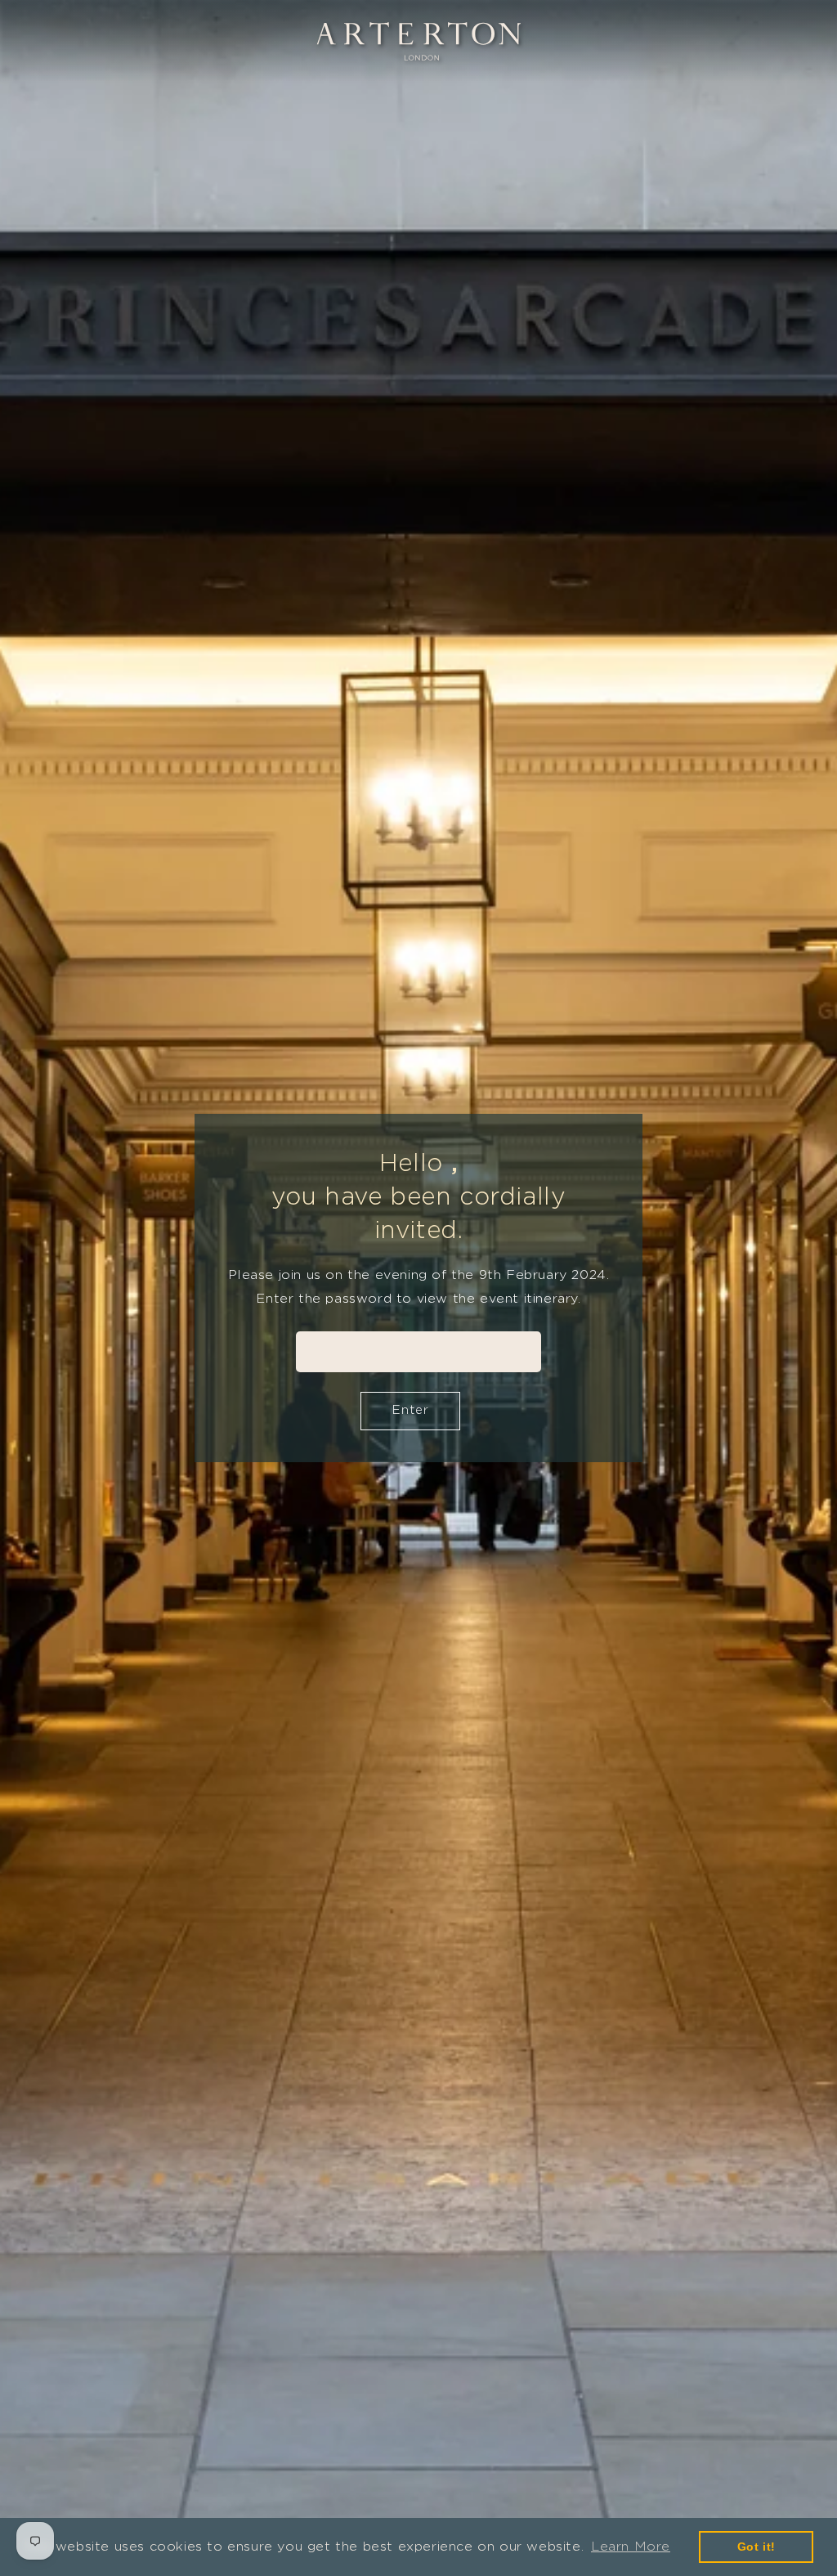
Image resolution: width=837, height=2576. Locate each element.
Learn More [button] (631, 2546)
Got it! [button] (756, 2547)
